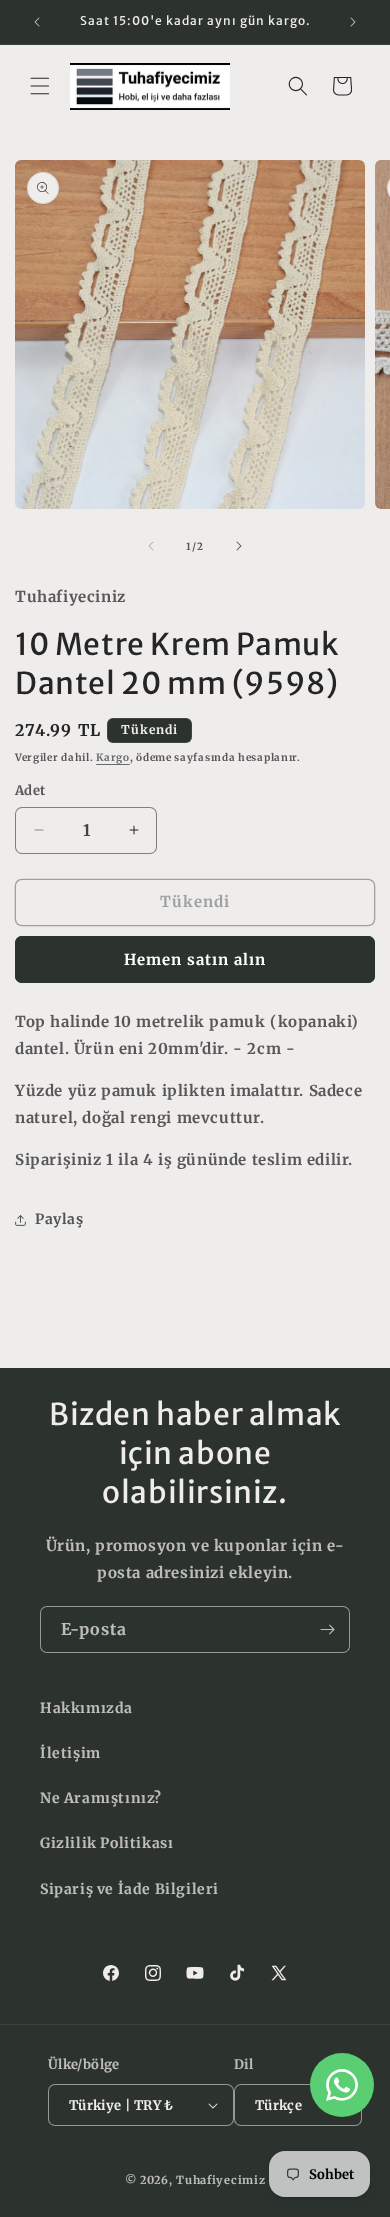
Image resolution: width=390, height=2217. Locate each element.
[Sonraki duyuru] (353, 22)
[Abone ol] (327, 1629)
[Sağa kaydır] (239, 546)
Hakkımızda (86, 1708)
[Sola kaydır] (151, 546)
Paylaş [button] (59, 1219)
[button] (40, 86)
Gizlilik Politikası (106, 1843)
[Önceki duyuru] (37, 22)
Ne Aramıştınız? (101, 1798)
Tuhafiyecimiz (220, 2180)
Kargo (113, 757)
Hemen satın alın (195, 959)
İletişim (70, 1753)
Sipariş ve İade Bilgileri (129, 1889)
